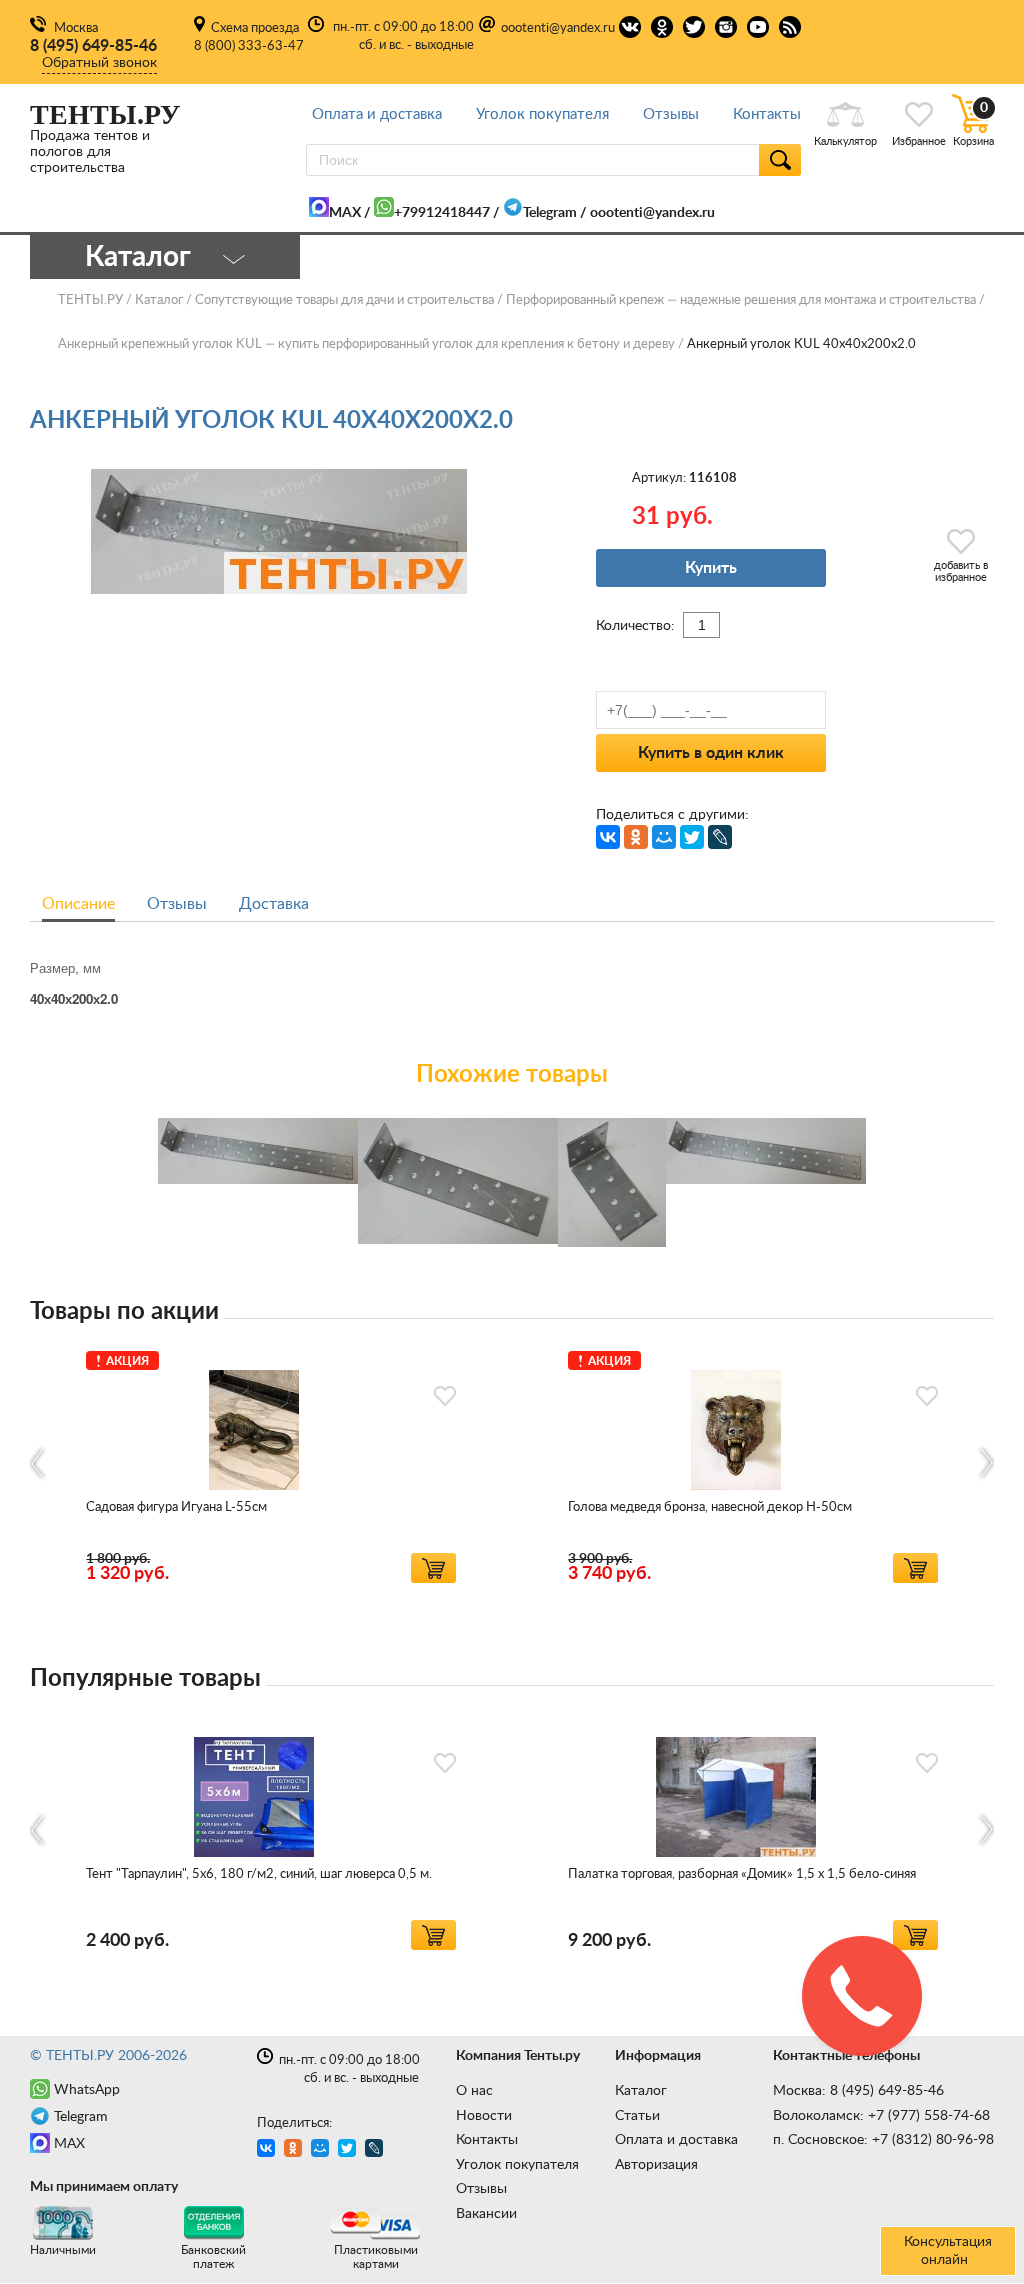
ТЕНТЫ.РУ (90, 300)
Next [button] (985, 1462)
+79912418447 (442, 213)
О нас (474, 2091)
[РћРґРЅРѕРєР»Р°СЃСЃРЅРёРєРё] (636, 837)
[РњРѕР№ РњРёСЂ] (664, 837)
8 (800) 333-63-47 (249, 46)
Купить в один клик (711, 753)
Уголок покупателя (542, 114)
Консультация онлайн (948, 2251)
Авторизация (656, 2165)
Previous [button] (38, 1462)
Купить (711, 568)
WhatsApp (87, 2090)
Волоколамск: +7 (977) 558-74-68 (881, 2116)
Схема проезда (255, 28)
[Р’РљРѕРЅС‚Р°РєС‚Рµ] (608, 837)
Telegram (550, 213)
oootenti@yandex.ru (558, 28)
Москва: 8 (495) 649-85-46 (858, 2091)
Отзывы (671, 114)
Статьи (637, 2116)
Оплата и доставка (377, 114)
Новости (484, 2116)
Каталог (641, 2091)
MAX (345, 213)
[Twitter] (692, 837)
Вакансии (486, 2214)
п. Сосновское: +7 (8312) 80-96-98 (883, 2140)
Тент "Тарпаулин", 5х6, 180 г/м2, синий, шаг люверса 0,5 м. (259, 1874)
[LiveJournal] (720, 837)
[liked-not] (445, 1396)
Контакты (767, 114)
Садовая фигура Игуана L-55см (176, 1507)
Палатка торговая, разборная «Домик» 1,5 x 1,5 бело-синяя (742, 1874)
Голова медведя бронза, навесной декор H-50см (710, 1507)
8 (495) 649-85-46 (93, 46)
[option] (271, 1463)
